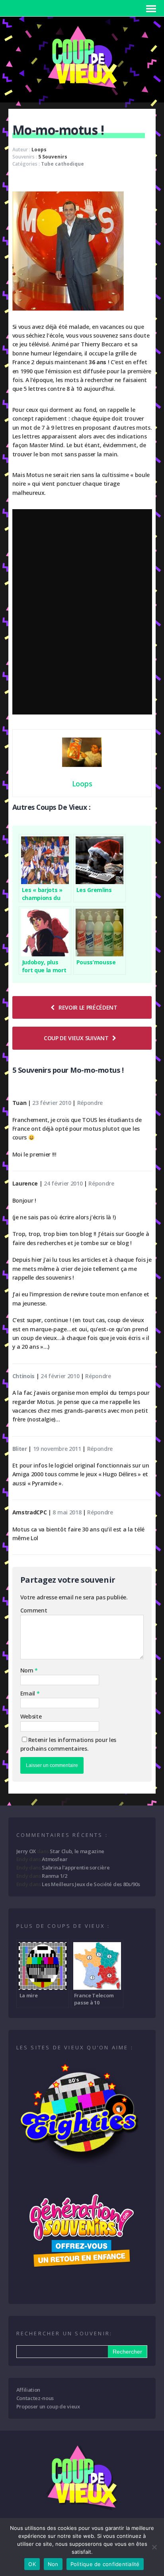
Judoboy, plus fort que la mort (44, 966)
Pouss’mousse (96, 962)
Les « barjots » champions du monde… (42, 894)
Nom (28, 1670)
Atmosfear (55, 1859)
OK (32, 2564)
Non (53, 2564)
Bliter (20, 1449)
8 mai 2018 (67, 1512)
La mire (29, 1995)
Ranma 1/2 (54, 1876)
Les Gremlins (94, 890)
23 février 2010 (52, 1103)
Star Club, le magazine (77, 1851)
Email (28, 1693)
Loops (39, 150)
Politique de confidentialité (105, 2564)
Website (31, 1716)
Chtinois (23, 1376)
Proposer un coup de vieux (48, 2406)
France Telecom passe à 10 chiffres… (94, 1999)
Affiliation (28, 2390)
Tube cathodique (62, 164)
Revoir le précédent (88, 1007)
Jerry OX (26, 1851)
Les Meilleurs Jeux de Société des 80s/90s (91, 1884)
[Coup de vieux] (82, 92)
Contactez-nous (35, 2398)
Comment (34, 1610)
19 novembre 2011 (57, 1449)
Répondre (90, 1103)
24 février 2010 (63, 1183)
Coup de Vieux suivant (76, 1038)
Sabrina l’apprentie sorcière (76, 1867)
